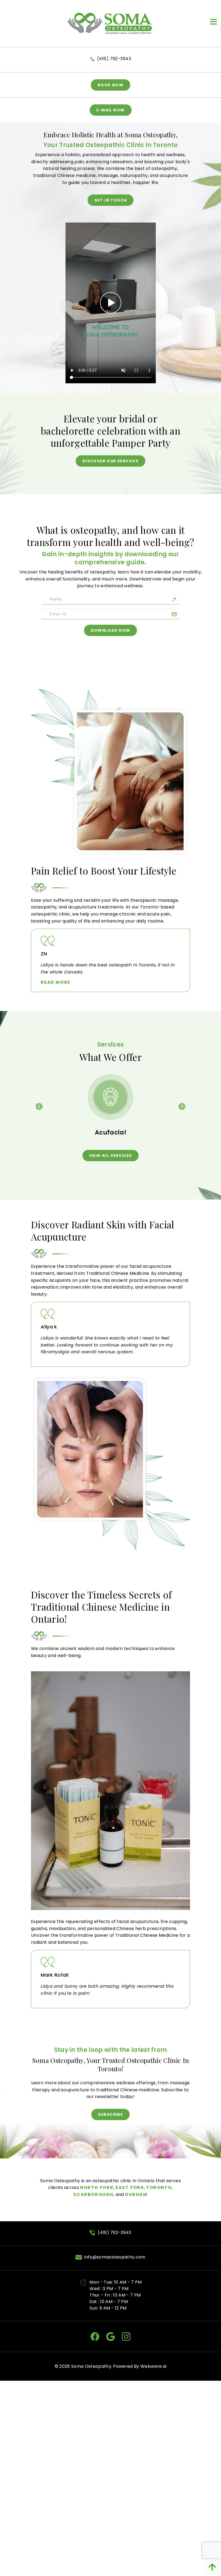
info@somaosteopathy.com (115, 2257)
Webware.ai (153, 2366)
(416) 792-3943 (114, 59)
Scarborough (93, 2194)
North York (97, 2187)
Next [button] (182, 1106)
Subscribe (111, 2114)
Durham (136, 2194)
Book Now (110, 85)
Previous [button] (39, 1106)
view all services (111, 1156)
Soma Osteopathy (91, 2366)
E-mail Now (111, 110)
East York (130, 2187)
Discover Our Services (110, 461)
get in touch (111, 200)
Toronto (159, 2187)
